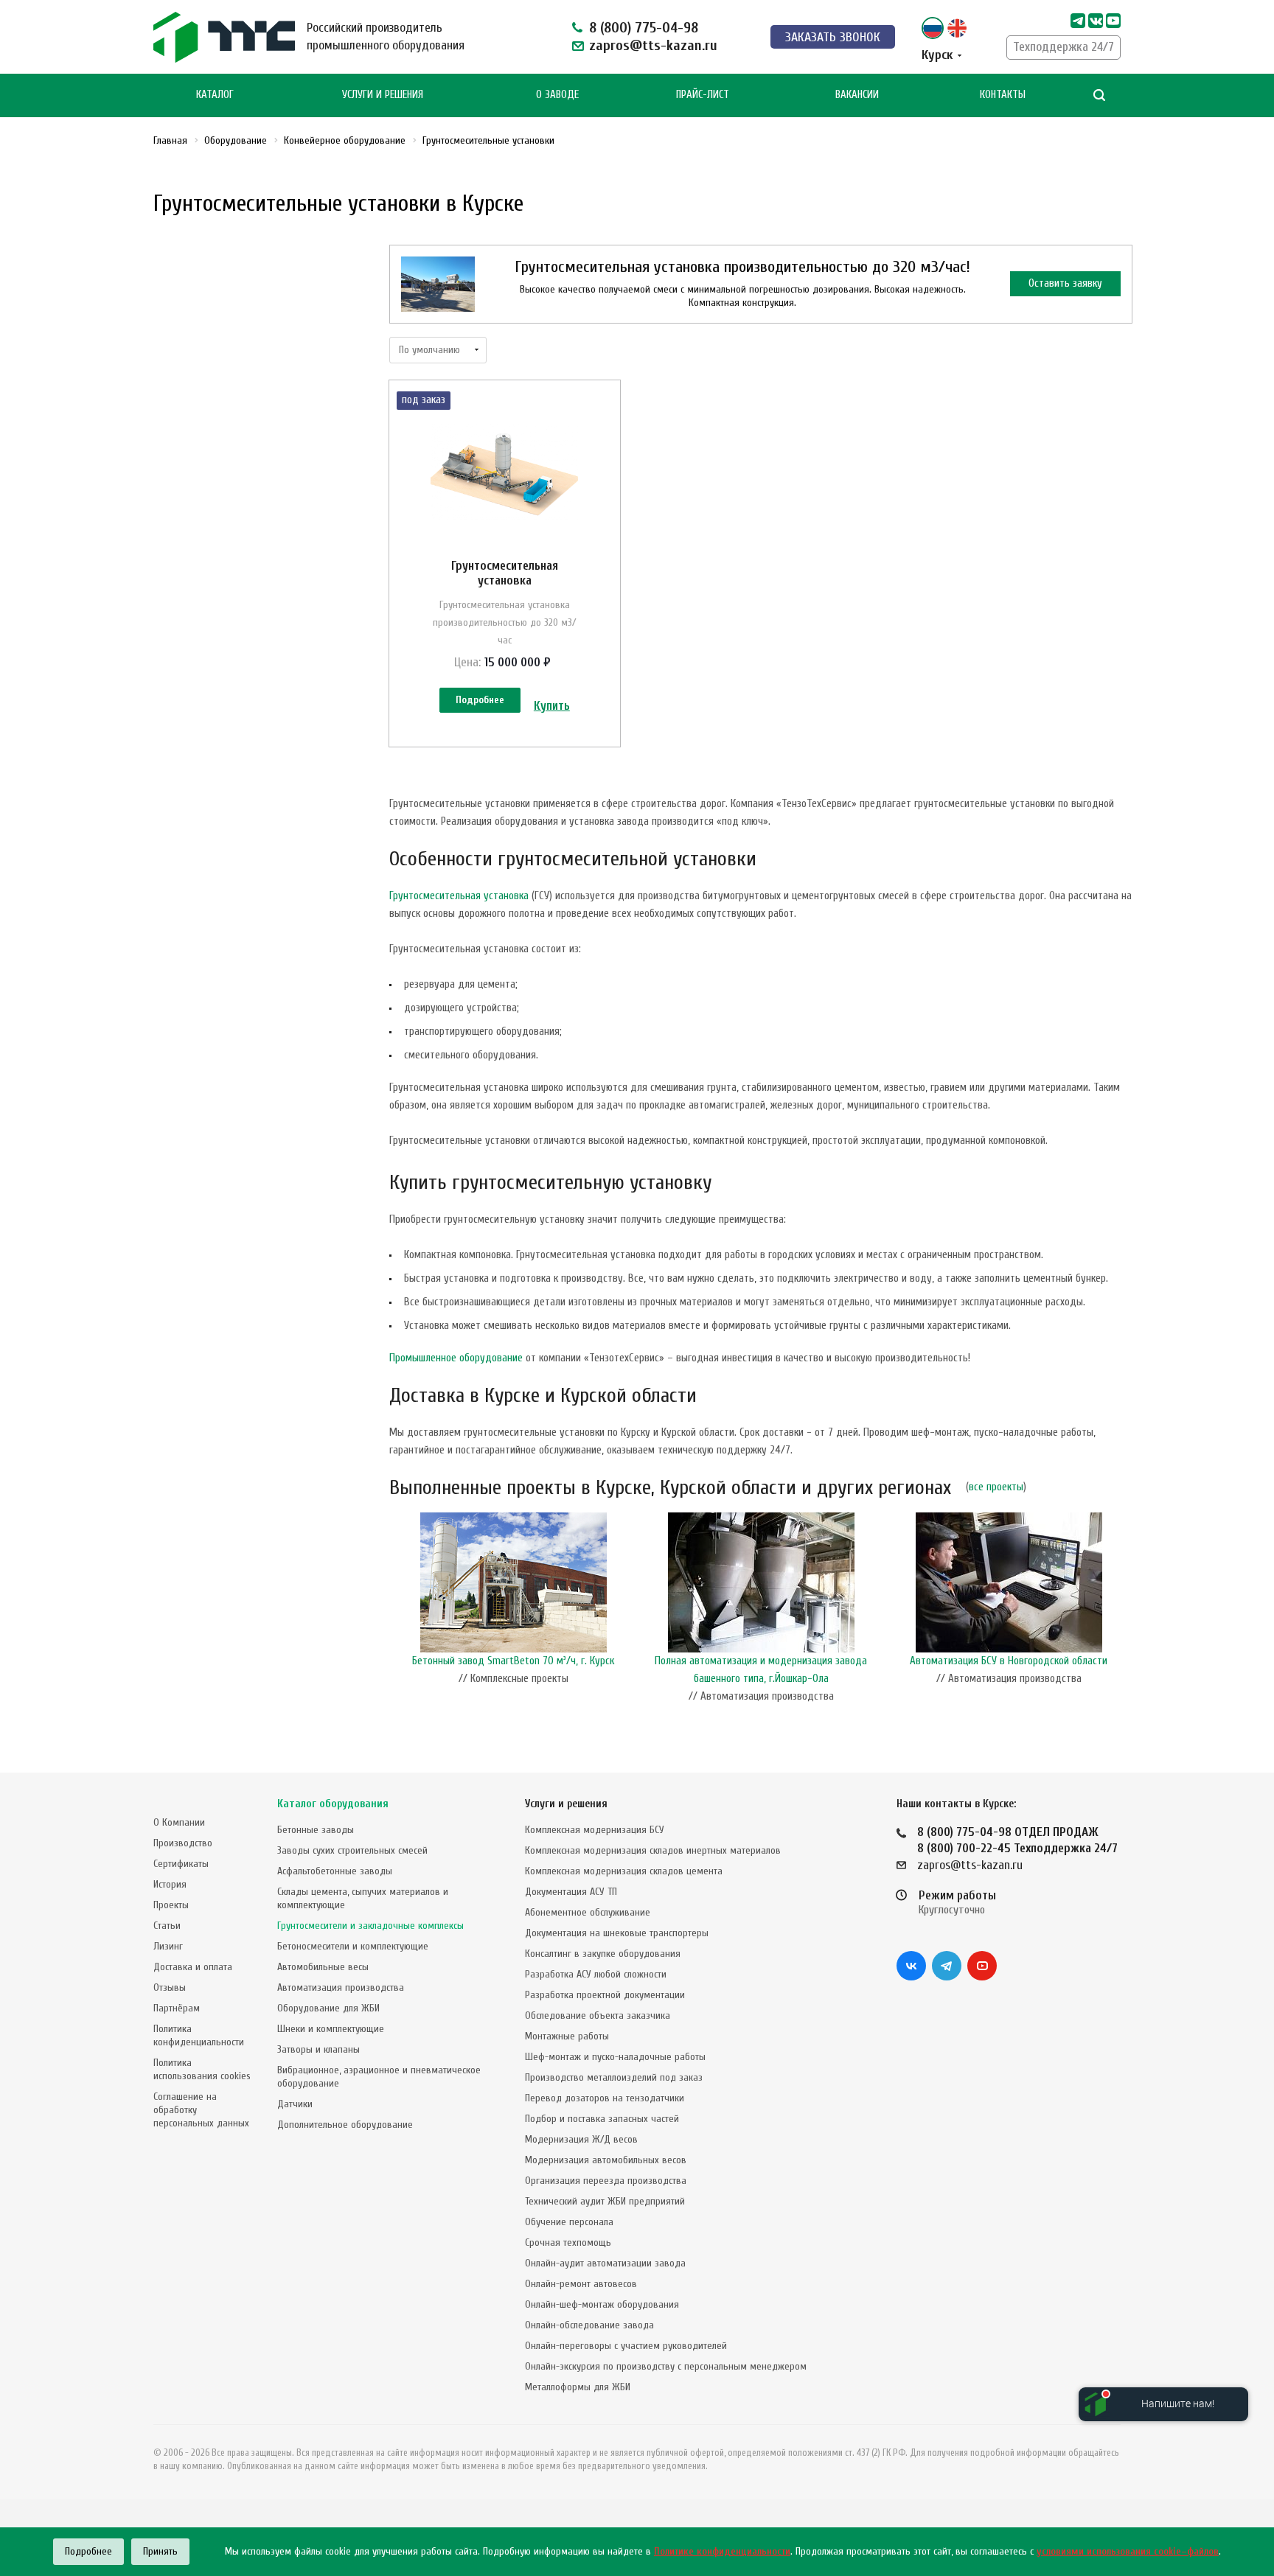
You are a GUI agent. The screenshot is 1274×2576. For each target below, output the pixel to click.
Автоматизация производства (341, 1987)
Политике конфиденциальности (722, 2551)
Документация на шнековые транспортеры (617, 1933)
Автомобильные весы (323, 1967)
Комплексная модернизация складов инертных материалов (653, 1850)
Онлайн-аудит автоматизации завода (605, 2263)
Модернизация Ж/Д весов (581, 2139)
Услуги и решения (566, 1804)
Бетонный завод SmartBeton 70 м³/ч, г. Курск (513, 1661)
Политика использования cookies (202, 2069)
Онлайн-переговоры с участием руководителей (626, 2346)
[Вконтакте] (911, 1966)
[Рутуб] (1113, 21)
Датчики (295, 2104)
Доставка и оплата (193, 1967)
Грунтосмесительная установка (505, 573)
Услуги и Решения (383, 95)
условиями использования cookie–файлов (1128, 2551)
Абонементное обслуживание (588, 1912)
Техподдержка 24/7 (1064, 47)
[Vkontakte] (1096, 21)
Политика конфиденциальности (199, 2035)
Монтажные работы (567, 2036)
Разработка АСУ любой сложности (596, 1974)
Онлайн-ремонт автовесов (581, 2284)
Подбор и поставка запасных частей (602, 2119)
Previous (397, 1612)
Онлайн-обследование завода (589, 2325)
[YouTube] (982, 1966)
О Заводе (557, 95)
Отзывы (170, 1987)
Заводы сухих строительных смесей (352, 1850)
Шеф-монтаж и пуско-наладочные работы (615, 2057)
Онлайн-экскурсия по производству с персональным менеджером (666, 2366)
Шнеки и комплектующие (331, 2029)
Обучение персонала (569, 2222)
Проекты (171, 1905)
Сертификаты (181, 1864)
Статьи (167, 1926)
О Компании (179, 1822)
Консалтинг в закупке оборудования (603, 1954)
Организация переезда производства (606, 2181)
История (170, 1884)
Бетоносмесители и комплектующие (353, 1946)
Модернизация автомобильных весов (606, 2160)
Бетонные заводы (316, 1830)
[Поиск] (1099, 95)
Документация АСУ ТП (571, 1892)
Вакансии (857, 95)
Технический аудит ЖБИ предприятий (605, 2201)
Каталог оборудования (333, 1804)
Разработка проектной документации (605, 1995)
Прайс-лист (703, 95)
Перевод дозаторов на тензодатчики (605, 2098)
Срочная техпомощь (568, 2242)
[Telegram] (1078, 21)
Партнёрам (177, 2008)
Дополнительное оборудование (345, 2125)
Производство (183, 1843)
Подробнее (480, 700)
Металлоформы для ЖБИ (578, 2387)
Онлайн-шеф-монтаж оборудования (602, 2304)
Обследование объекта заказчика (598, 2015)
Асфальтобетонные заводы (335, 1871)
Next (1125, 1612)
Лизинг (168, 1946)
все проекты (996, 1487)
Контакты (1003, 95)
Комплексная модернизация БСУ (595, 1830)
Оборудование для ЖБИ (328, 2008)
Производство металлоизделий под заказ (614, 2077)
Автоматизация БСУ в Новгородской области (1009, 1661)
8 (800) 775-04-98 (644, 28)
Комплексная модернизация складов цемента (624, 1871)
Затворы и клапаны (318, 2049)
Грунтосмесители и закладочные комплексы (370, 1926)
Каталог (215, 95)
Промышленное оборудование (456, 1358)
